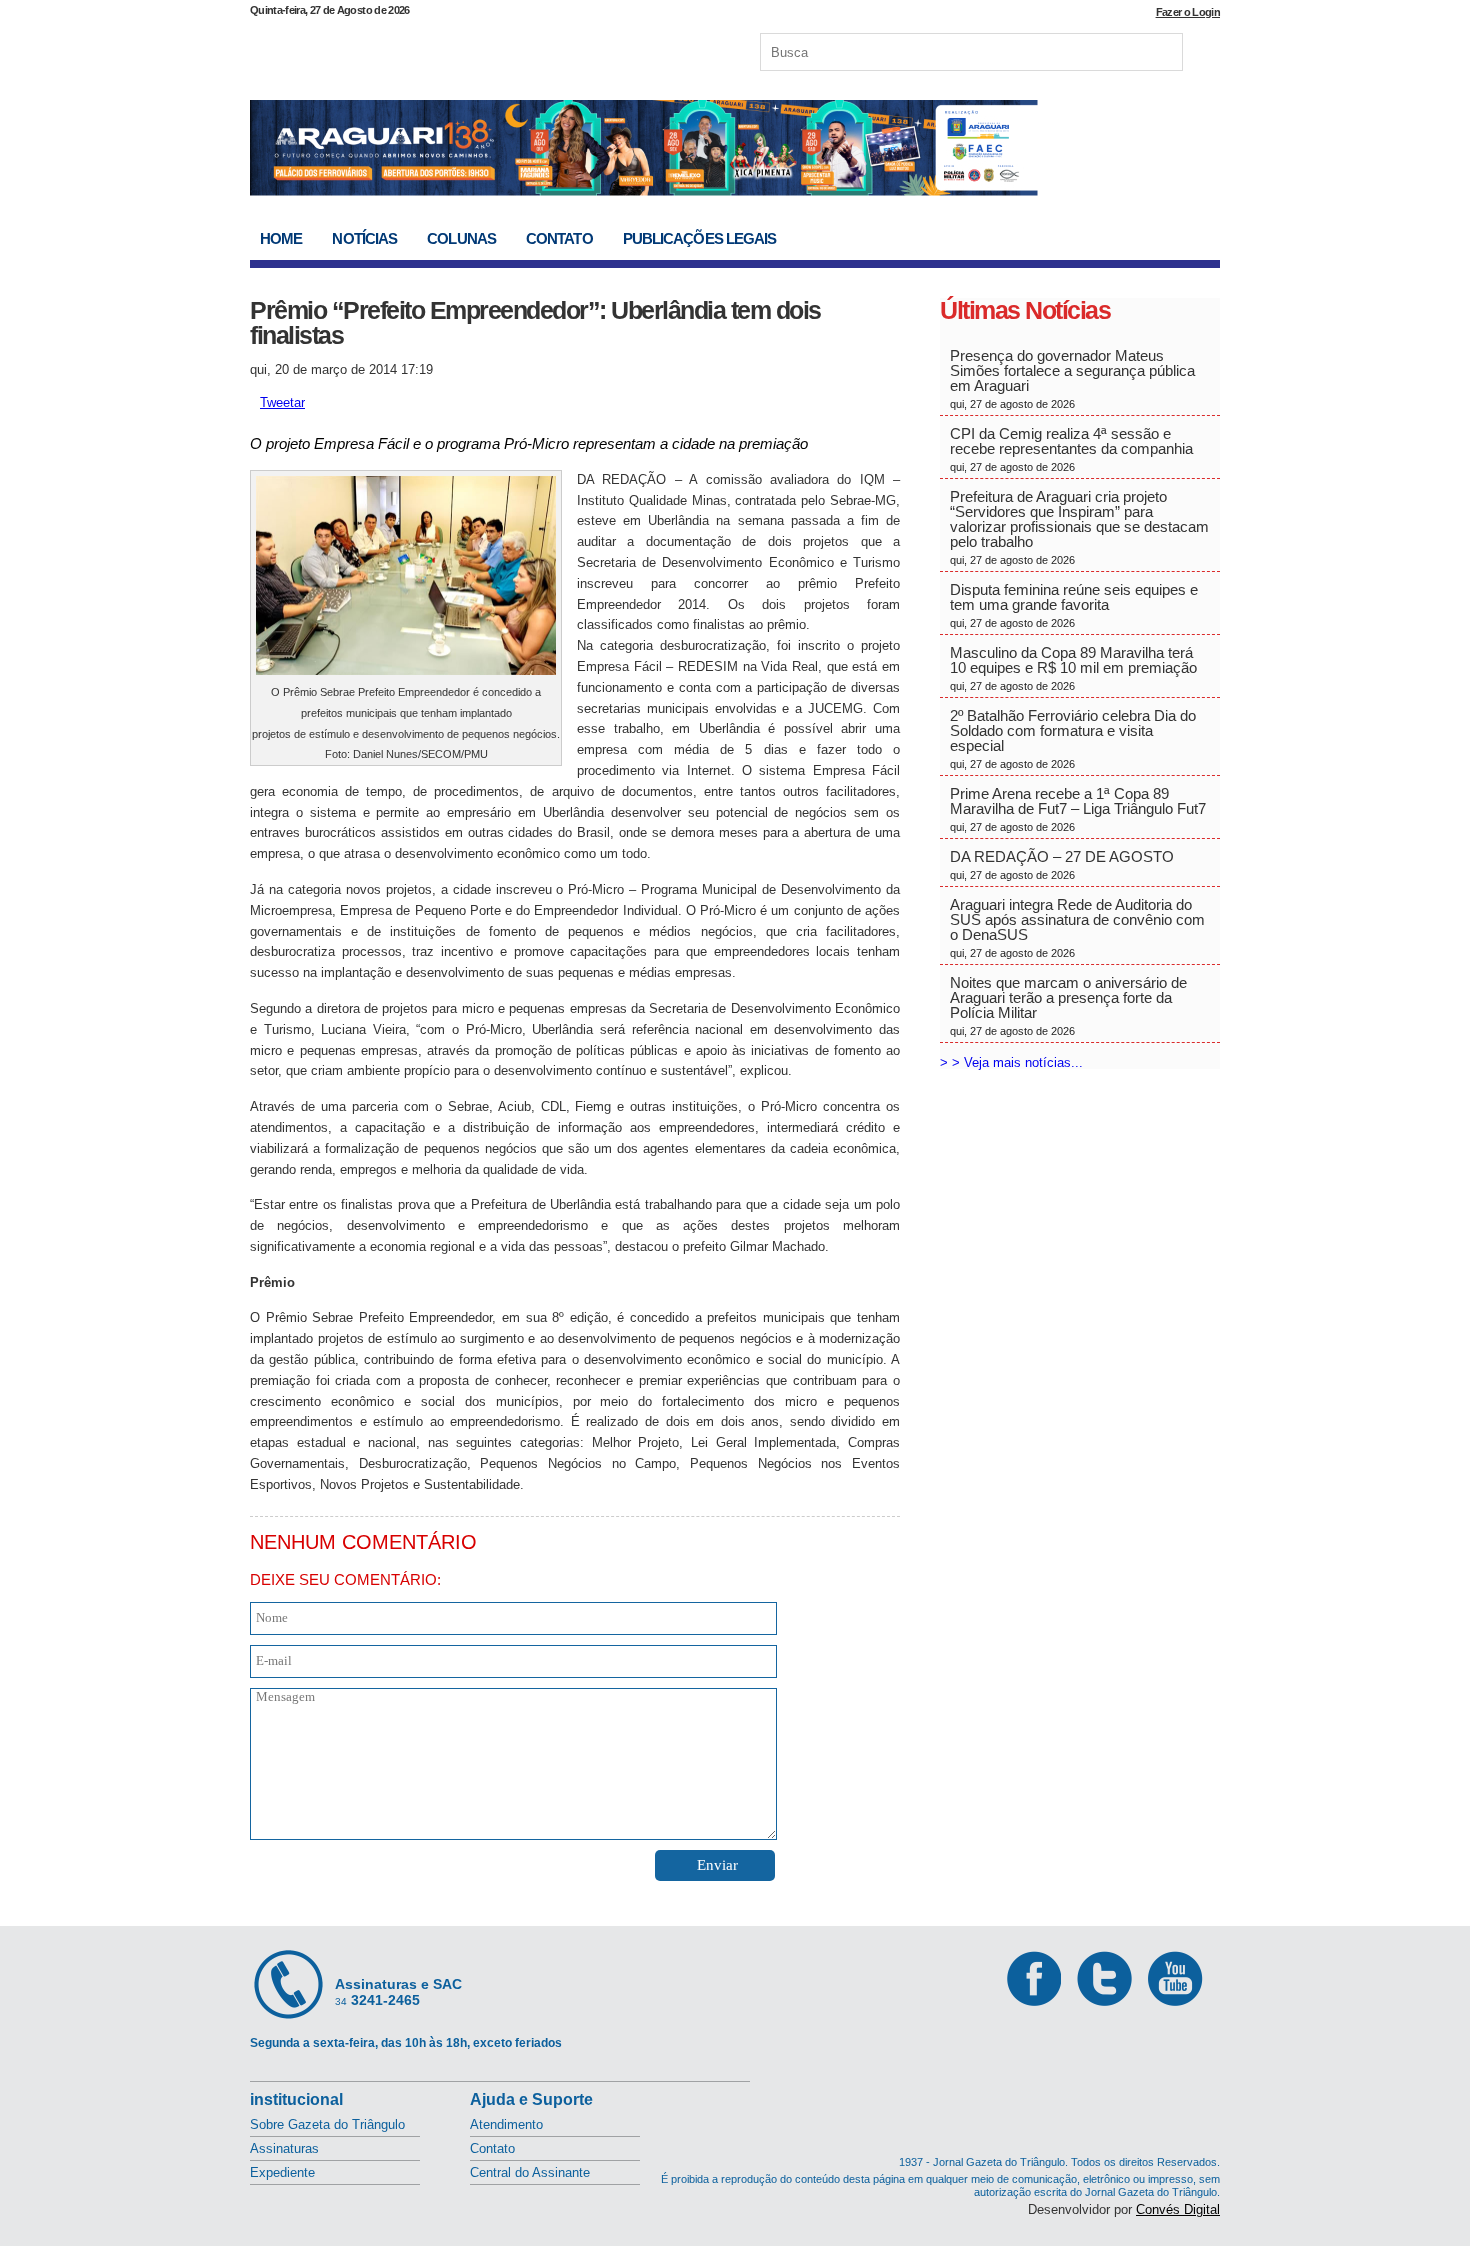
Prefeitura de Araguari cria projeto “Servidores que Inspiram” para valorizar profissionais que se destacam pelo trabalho (1079, 527)
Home (281, 238)
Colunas (461, 238)
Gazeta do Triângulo (459, 49)
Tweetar (282, 402)
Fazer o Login (1188, 12)
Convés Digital (1178, 2209)
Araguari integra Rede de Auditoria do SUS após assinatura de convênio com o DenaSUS (1077, 927)
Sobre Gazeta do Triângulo (327, 2124)
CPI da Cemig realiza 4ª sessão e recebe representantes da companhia (1071, 449)
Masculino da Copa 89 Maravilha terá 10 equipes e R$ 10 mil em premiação (1073, 668)
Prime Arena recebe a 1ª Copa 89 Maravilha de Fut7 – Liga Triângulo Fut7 (1078, 809)
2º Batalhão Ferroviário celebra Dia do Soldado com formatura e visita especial (1073, 738)
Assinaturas (284, 2148)
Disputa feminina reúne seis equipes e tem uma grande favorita (1074, 605)
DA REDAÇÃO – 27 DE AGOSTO (1062, 864)
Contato (559, 238)
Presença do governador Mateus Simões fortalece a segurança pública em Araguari (1072, 378)
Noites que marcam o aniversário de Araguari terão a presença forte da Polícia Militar (1068, 1005)
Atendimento (506, 2124)
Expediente (282, 2172)
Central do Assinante (530, 2172)
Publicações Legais (700, 238)
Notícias (364, 238)
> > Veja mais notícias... (1011, 1062)
